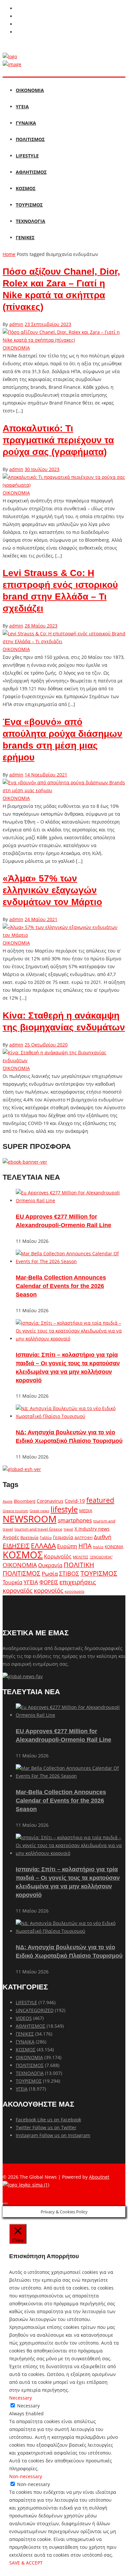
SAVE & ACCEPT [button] (26, 2563)
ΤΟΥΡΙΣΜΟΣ (29, 205)
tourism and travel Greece (38, 1529)
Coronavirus (50, 1501)
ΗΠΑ (85, 1546)
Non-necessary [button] (26, 2476)
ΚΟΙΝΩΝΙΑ (114, 1547)
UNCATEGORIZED (35, 2010)
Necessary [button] (21, 2398)
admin (16, 324)
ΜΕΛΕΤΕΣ (81, 1557)
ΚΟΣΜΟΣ (26, 188)
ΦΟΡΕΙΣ (49, 1582)
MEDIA (86, 1511)
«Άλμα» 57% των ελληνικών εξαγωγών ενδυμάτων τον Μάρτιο (52, 890)
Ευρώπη (67, 1546)
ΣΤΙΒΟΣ (69, 1573)
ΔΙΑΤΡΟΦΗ (84, 1538)
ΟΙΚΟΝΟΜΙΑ (30, 90)
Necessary (28, 2406)
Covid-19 (75, 1501)
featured (100, 1500)
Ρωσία (50, 1573)
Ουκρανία (50, 1565)
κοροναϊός (18, 1590)
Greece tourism (15, 1511)
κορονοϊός (49, 1590)
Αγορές (11, 1537)
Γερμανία (63, 1537)
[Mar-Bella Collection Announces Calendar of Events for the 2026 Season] (71, 1261)
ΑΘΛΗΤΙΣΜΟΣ (31, 172)
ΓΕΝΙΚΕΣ (25, 237)
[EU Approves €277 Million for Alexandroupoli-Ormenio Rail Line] (71, 1200)
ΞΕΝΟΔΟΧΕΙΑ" (101, 1557)
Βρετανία (29, 1537)
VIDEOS (24, 2018)
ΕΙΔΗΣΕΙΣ (16, 1546)
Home (9, 254)
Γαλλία (46, 1537)
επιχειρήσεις (78, 1582)
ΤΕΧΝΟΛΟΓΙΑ (31, 221)
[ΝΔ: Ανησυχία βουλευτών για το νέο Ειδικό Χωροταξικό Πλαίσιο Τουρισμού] (71, 1416)
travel (68, 1529)
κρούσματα (75, 1591)
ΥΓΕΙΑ (22, 107)
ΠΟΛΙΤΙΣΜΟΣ (30, 139)
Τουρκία (12, 1582)
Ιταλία (98, 1547)
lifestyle (64, 1509)
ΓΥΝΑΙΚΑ (26, 123)
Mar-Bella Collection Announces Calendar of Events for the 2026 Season (61, 1286)
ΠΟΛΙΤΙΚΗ (79, 1565)
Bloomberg (25, 1501)
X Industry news (92, 1529)
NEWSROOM (30, 1519)
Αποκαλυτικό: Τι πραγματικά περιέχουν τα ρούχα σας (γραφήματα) (58, 440)
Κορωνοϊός (58, 1556)
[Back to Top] (5, 2204)
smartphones (75, 1520)
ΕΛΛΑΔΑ (43, 1546)
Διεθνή (103, 1537)
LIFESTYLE (27, 156)
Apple (8, 1501)
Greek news (39, 1511)
